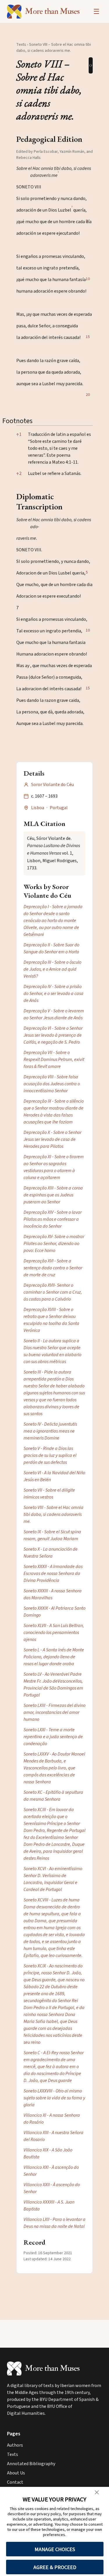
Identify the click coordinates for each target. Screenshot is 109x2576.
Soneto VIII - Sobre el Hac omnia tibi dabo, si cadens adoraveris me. (53, 1514)
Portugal (59, 808)
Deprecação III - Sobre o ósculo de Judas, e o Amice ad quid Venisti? (52, 969)
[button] (58, 175)
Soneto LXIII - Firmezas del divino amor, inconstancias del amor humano (54, 1712)
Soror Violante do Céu (52, 785)
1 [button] (19, 434)
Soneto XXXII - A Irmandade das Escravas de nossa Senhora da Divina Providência (53, 1573)
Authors (15, 2445)
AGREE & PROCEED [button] (55, 2567)
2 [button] (19, 473)
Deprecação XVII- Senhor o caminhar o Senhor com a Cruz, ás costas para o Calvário (53, 1292)
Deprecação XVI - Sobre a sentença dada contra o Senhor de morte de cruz (53, 1268)
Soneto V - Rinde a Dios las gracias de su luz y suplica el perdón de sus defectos (50, 1455)
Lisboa (38, 808)
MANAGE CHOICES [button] (55, 2549)
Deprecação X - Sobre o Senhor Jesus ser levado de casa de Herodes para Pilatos (52, 1139)
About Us (16, 2473)
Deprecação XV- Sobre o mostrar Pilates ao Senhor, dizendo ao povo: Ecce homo (54, 1244)
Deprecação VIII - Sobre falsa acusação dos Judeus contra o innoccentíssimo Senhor (52, 1084)
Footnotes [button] (17, 421)
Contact (15, 2482)
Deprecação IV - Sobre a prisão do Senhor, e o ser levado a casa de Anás (53, 994)
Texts (21, 45)
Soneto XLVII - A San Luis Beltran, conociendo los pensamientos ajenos (54, 1633)
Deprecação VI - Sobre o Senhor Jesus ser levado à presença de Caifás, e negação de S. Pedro (53, 1035)
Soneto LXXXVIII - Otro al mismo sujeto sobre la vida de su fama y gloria (54, 2098)
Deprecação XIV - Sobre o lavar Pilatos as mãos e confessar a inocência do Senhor (53, 1219)
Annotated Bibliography (31, 2464)
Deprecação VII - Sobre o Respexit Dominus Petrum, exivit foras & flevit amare (54, 1060)
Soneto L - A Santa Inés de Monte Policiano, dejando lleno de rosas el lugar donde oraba (54, 1657)
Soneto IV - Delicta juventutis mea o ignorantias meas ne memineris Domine (50, 1431)
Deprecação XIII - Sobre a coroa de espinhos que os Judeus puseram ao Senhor (53, 1195)
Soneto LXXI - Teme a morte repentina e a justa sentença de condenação (53, 1737)
